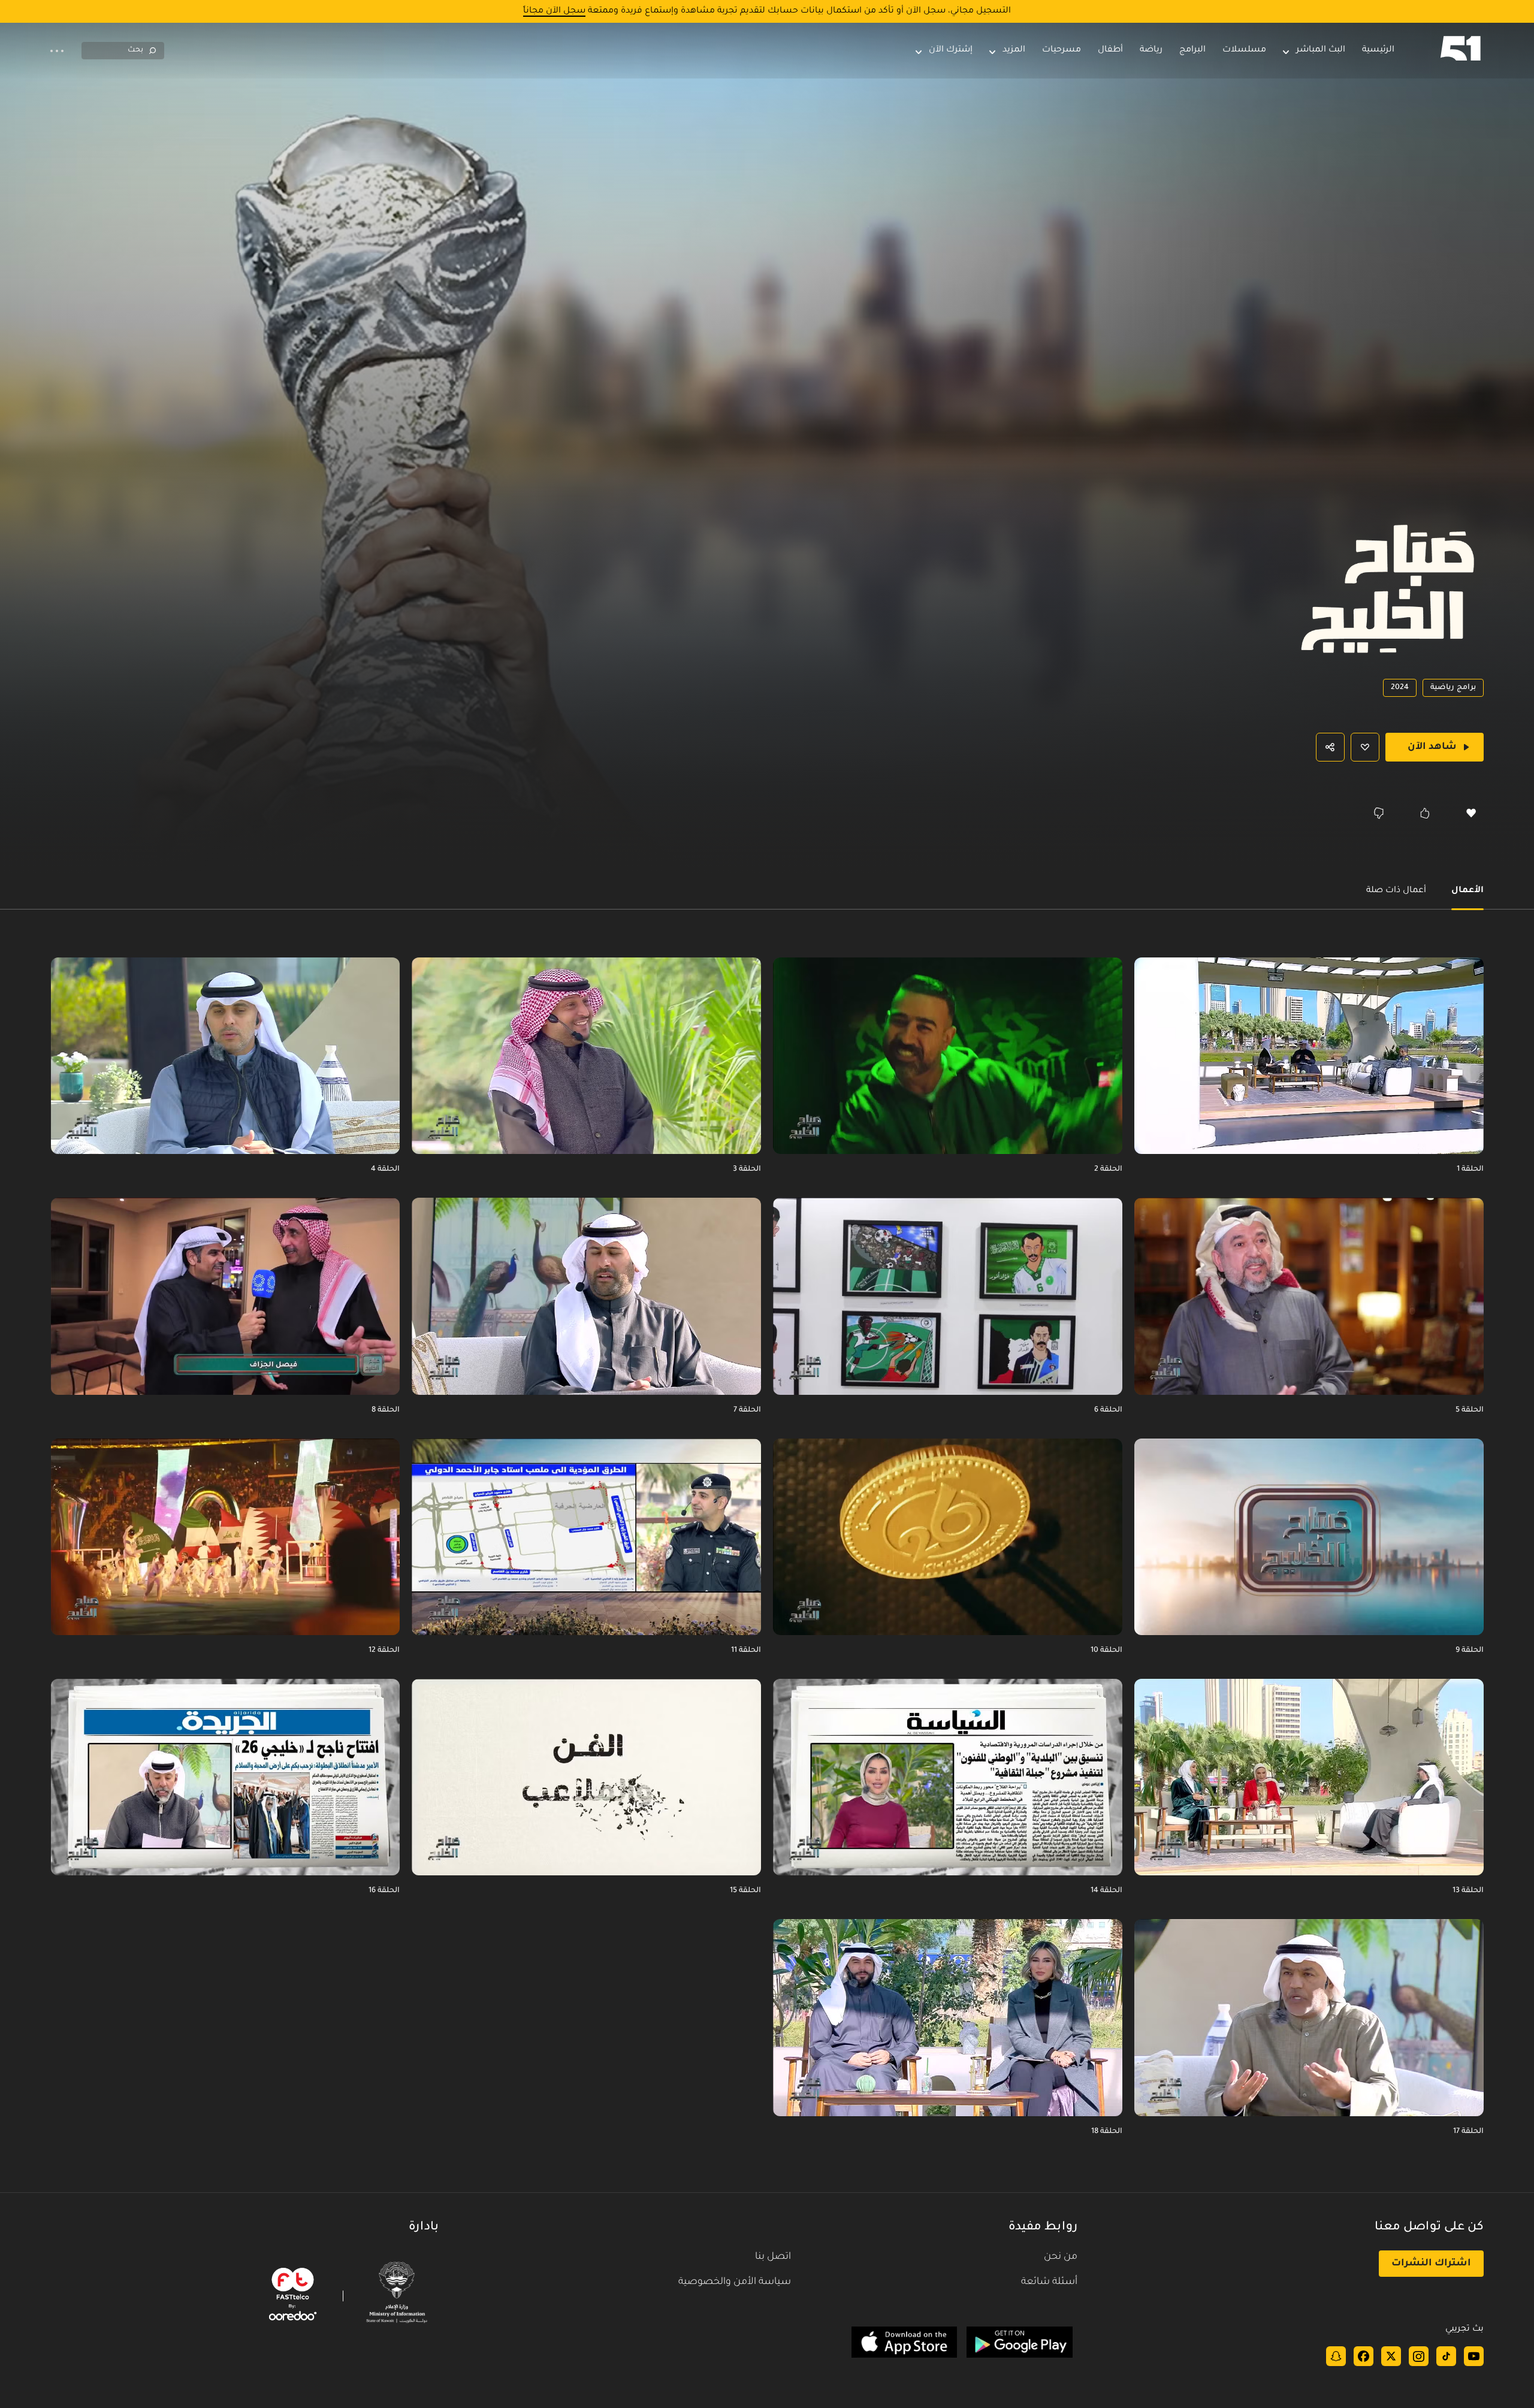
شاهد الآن (1432, 747)
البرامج (1192, 50)
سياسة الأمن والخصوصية (735, 2282)
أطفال (1110, 50)
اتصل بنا (773, 2257)
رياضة (1151, 50)
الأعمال (1467, 891)
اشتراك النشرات (1431, 2264)
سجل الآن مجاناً (554, 11)
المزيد (1014, 50)
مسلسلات (1244, 50)
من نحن (1061, 2257)
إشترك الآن (951, 50)
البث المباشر (1321, 50)
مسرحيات (1062, 50)
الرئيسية (1378, 50)
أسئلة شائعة (1049, 2282)
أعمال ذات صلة (1396, 891)
